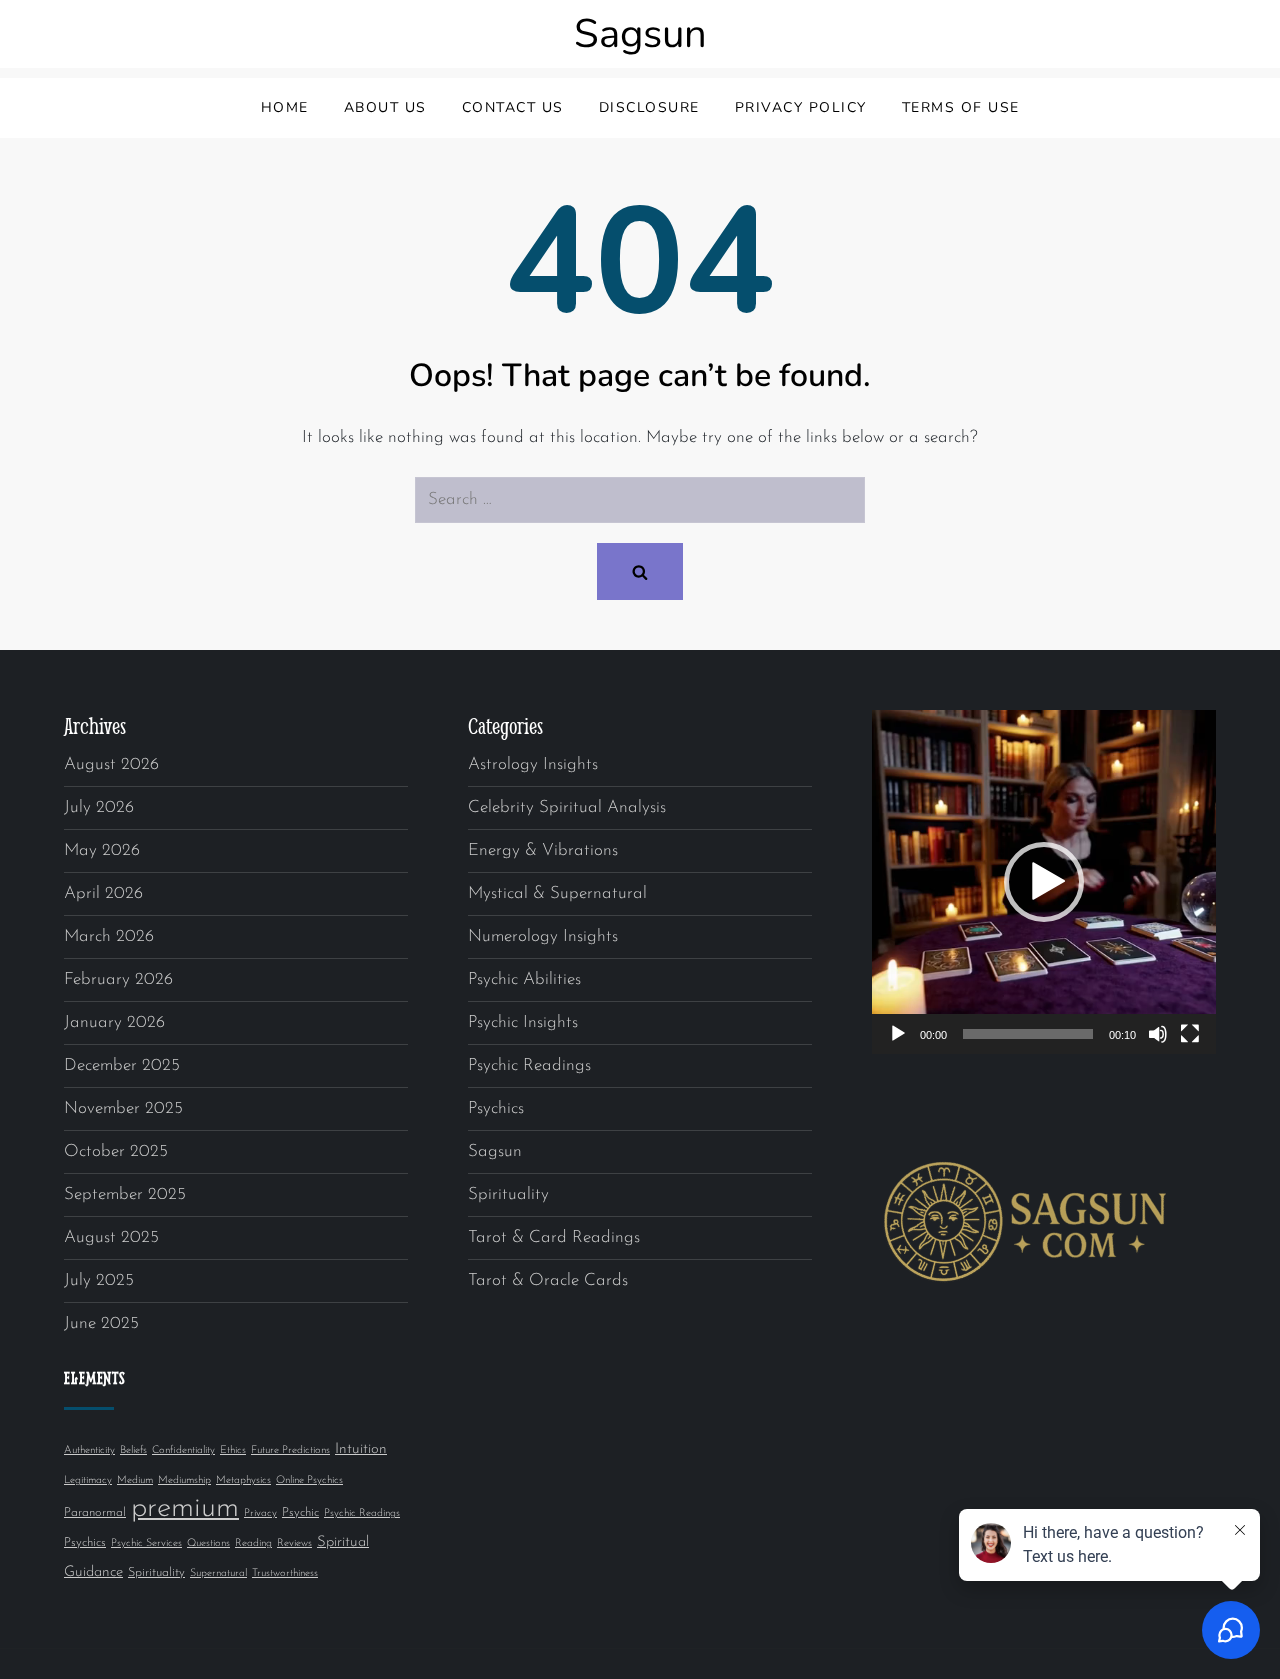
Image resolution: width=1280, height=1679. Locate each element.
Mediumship (184, 1480)
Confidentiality (183, 1450)
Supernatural (218, 1573)
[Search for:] (640, 500)
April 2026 (103, 893)
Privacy (260, 1513)
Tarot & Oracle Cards (548, 1280)
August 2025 (111, 1237)
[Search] (640, 571)
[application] (1044, 882)
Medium (135, 1480)
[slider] (1028, 1034)
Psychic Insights (523, 1022)
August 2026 (111, 764)
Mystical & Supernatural (557, 893)
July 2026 (99, 807)
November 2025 (123, 1108)
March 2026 (109, 936)
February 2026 (118, 979)
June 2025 (101, 1323)
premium (185, 1508)
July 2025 (99, 1280)
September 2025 (125, 1194)
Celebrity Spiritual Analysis (567, 807)
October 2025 (116, 1151)
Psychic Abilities (524, 979)
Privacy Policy (801, 107)
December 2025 (122, 1065)
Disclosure (649, 107)
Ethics (233, 1450)
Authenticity (89, 1450)
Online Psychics (309, 1480)
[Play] (898, 1034)
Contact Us (513, 107)
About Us (385, 107)
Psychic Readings (362, 1513)
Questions (208, 1543)
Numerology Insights (543, 936)
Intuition (361, 1449)
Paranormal (95, 1513)
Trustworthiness (285, 1573)
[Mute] (1158, 1034)
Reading (253, 1543)
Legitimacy (88, 1480)
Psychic (300, 1513)
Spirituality (156, 1573)
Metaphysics (243, 1480)
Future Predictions (290, 1450)
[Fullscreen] (1190, 1034)
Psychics (85, 1543)
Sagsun (640, 34)
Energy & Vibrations (543, 850)
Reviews (294, 1543)
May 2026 (102, 850)
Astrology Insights (533, 764)
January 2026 (114, 1022)
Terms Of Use (961, 107)
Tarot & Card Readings (554, 1237)
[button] (1044, 882)
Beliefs (133, 1450)
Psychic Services (146, 1543)
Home (285, 107)
